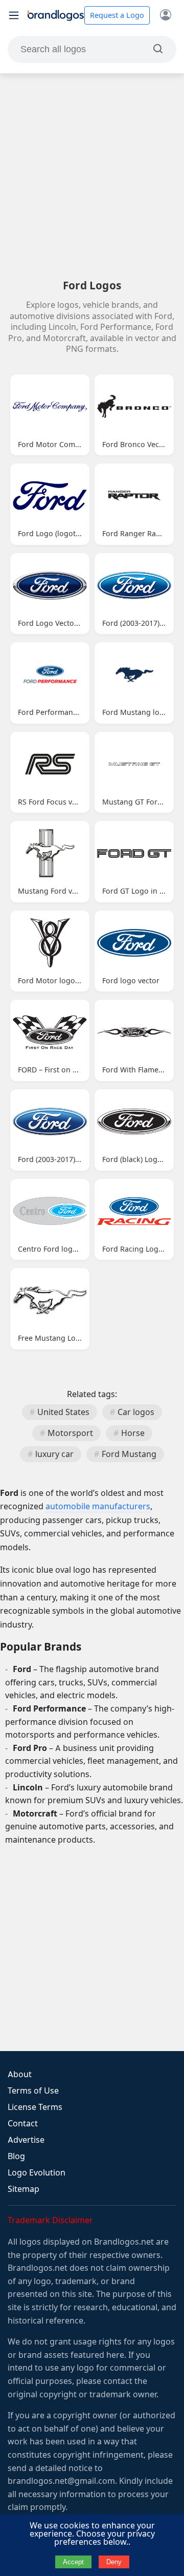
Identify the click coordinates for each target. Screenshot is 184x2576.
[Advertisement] (92, 176)
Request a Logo (117, 15)
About (20, 2074)
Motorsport (70, 1433)
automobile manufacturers (98, 1506)
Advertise (26, 2140)
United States (63, 1412)
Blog (16, 2156)
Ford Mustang (129, 1454)
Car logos (136, 1412)
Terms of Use (33, 2091)
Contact (23, 2124)
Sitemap (24, 2189)
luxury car (54, 1454)
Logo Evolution (37, 2173)
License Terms (35, 2107)
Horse (133, 1433)
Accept (73, 2562)
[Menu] (14, 15)
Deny (114, 2562)
